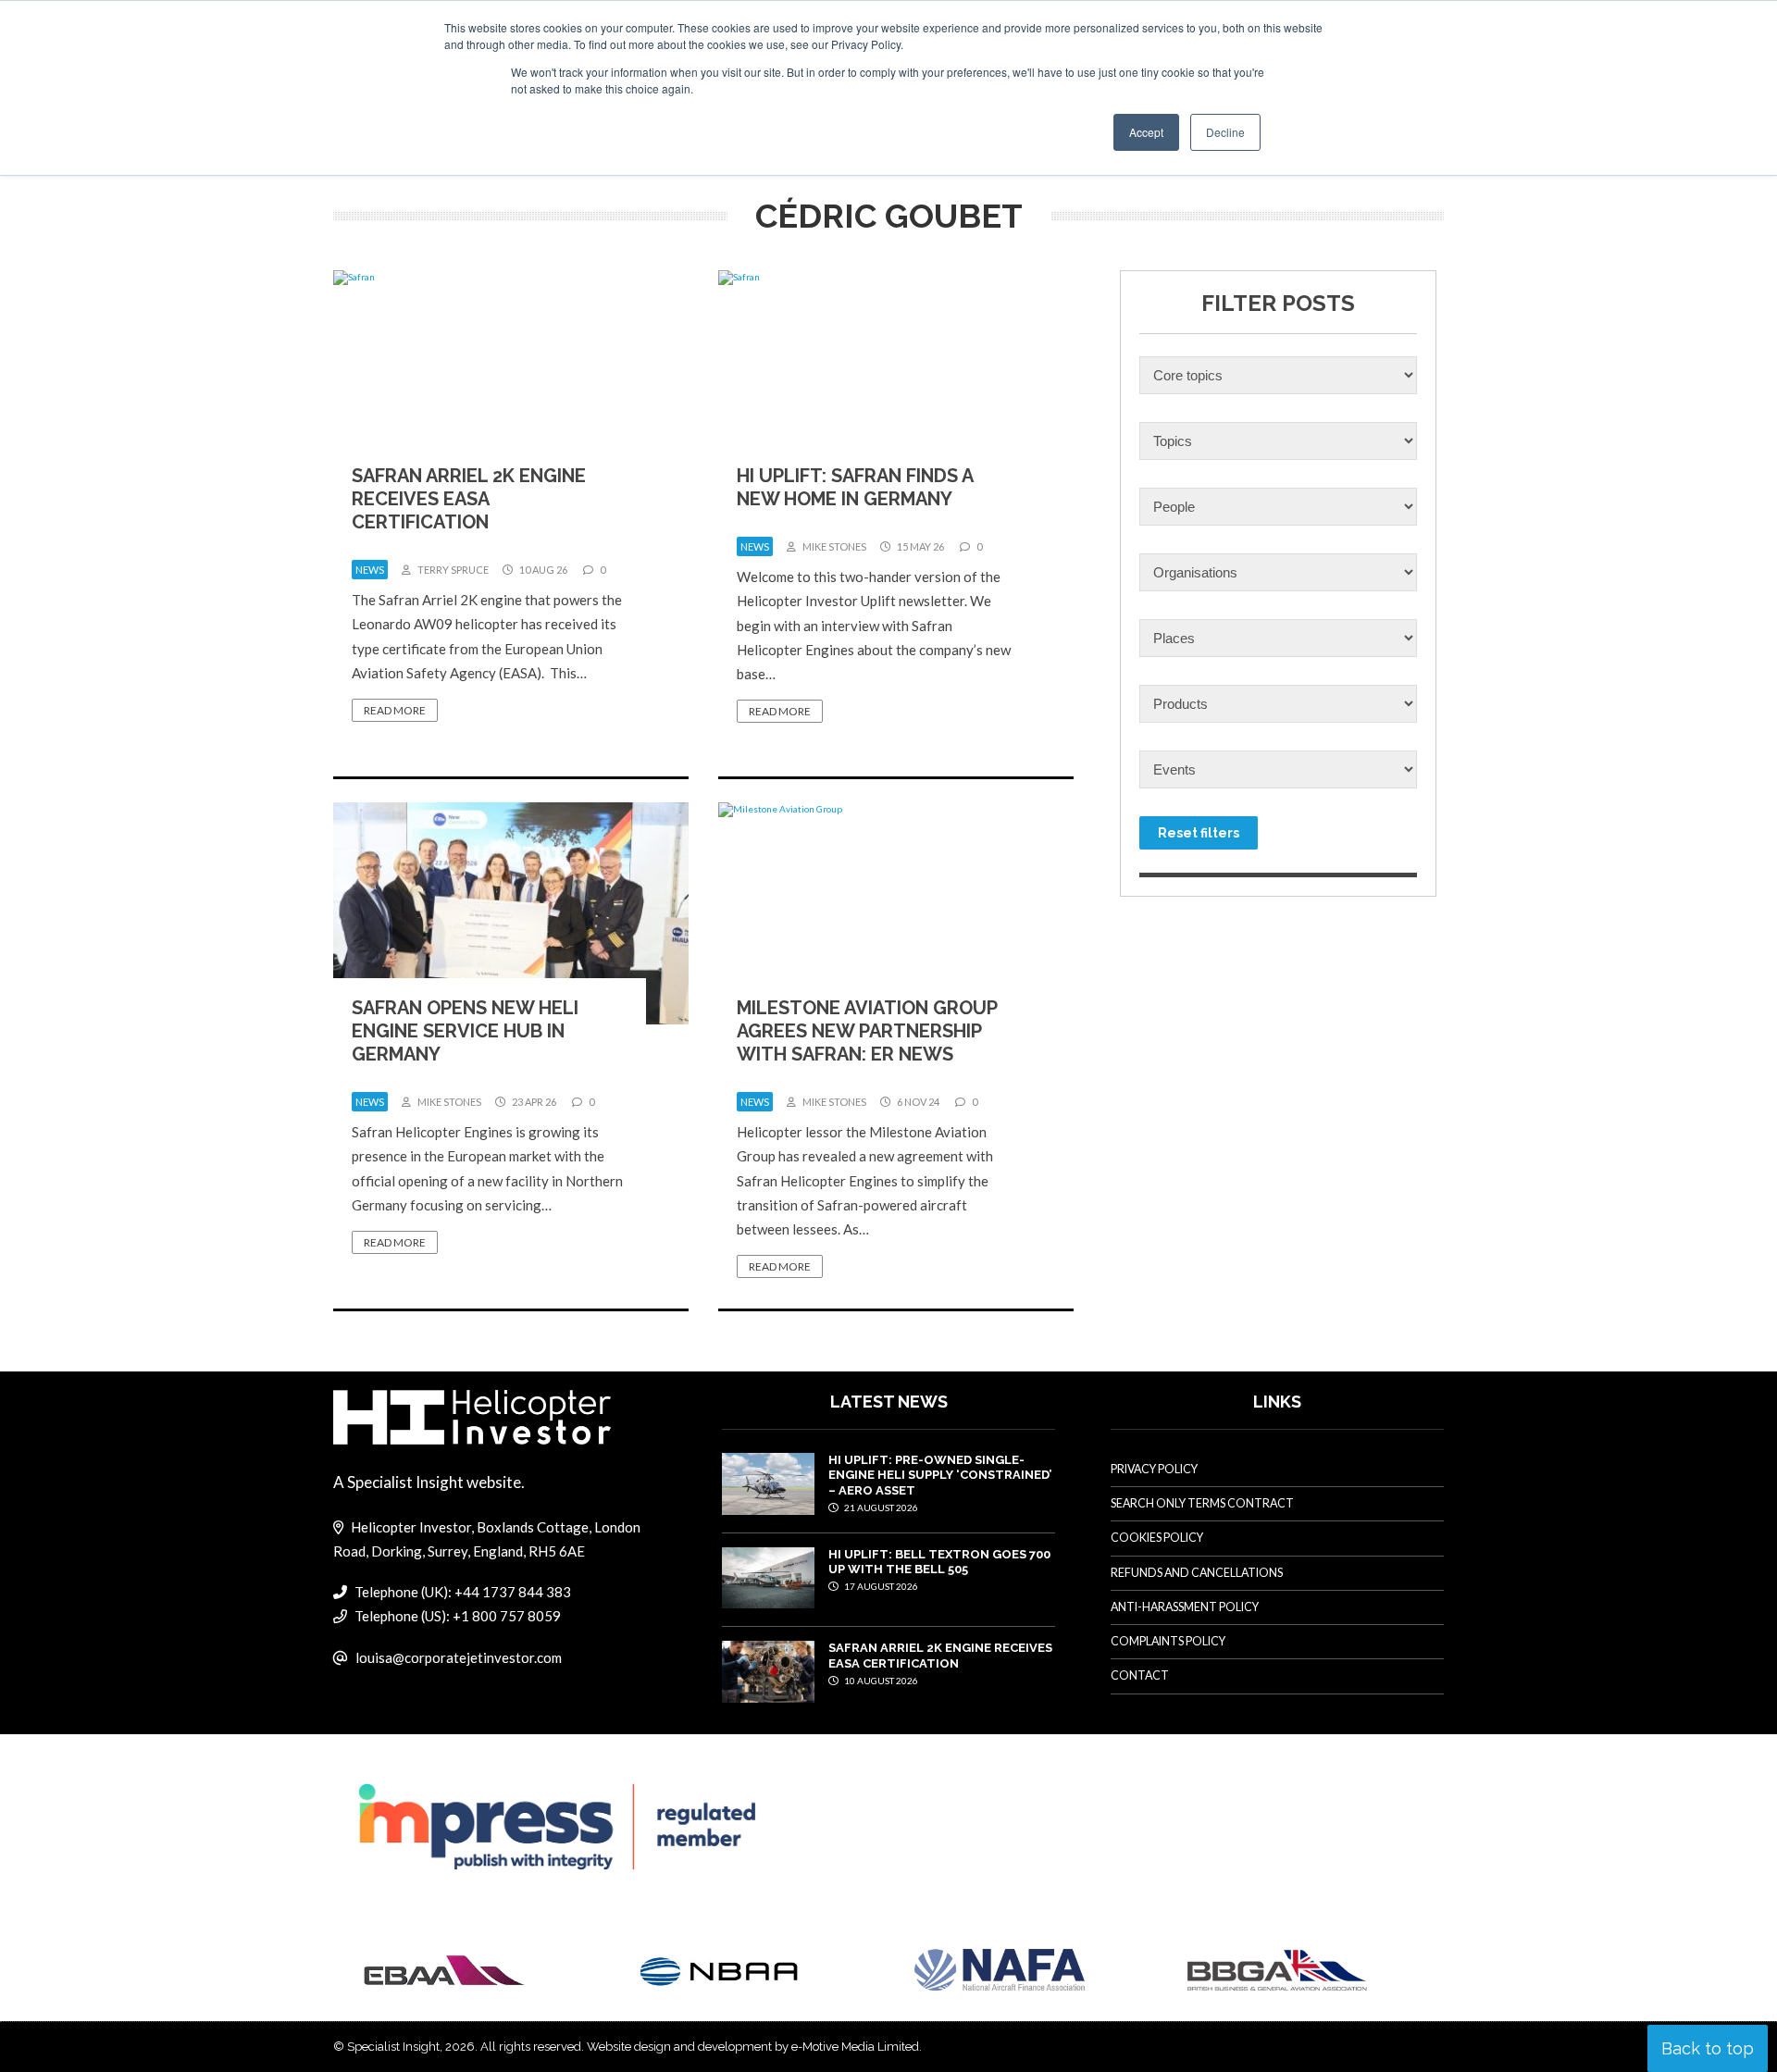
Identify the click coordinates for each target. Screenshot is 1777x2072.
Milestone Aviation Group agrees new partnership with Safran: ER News (867, 1031)
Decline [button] (1225, 132)
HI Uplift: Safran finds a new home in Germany (855, 487)
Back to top (1708, 2048)
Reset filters (1199, 833)
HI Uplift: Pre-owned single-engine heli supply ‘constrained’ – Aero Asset (940, 1475)
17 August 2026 (880, 1586)
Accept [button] (1146, 132)
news (370, 570)
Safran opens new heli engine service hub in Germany (465, 1031)
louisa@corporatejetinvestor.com (459, 1657)
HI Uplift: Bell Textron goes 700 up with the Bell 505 (939, 1562)
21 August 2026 (880, 1507)
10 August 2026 (880, 1681)
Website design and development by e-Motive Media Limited (753, 2047)
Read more (395, 710)
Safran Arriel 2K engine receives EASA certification (469, 499)
